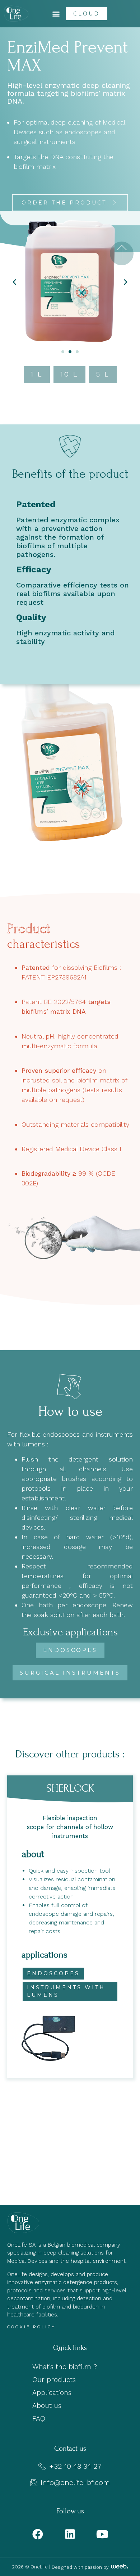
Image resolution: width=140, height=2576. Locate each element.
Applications (52, 2393)
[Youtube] (102, 2534)
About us (47, 2406)
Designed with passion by (81, 2567)
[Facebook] (38, 2534)
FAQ (39, 2419)
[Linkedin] (70, 2534)
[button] (56, 14)
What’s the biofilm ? (65, 2367)
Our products (54, 2380)
